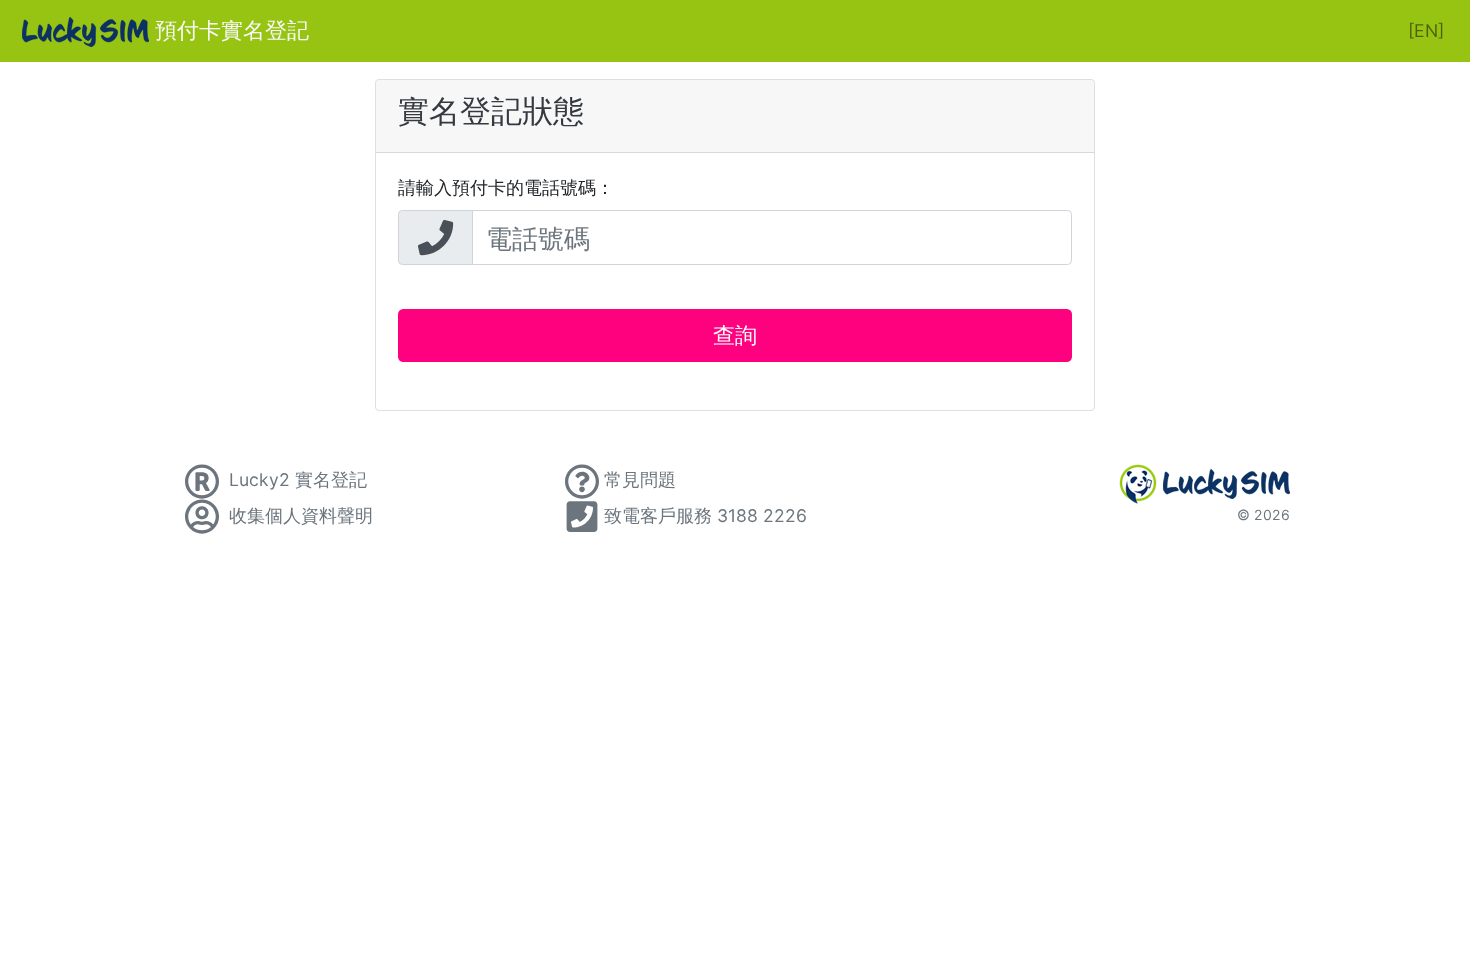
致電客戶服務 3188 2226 (705, 515)
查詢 (735, 335)
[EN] (1426, 30)
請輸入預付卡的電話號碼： (506, 187)
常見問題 (640, 479)
